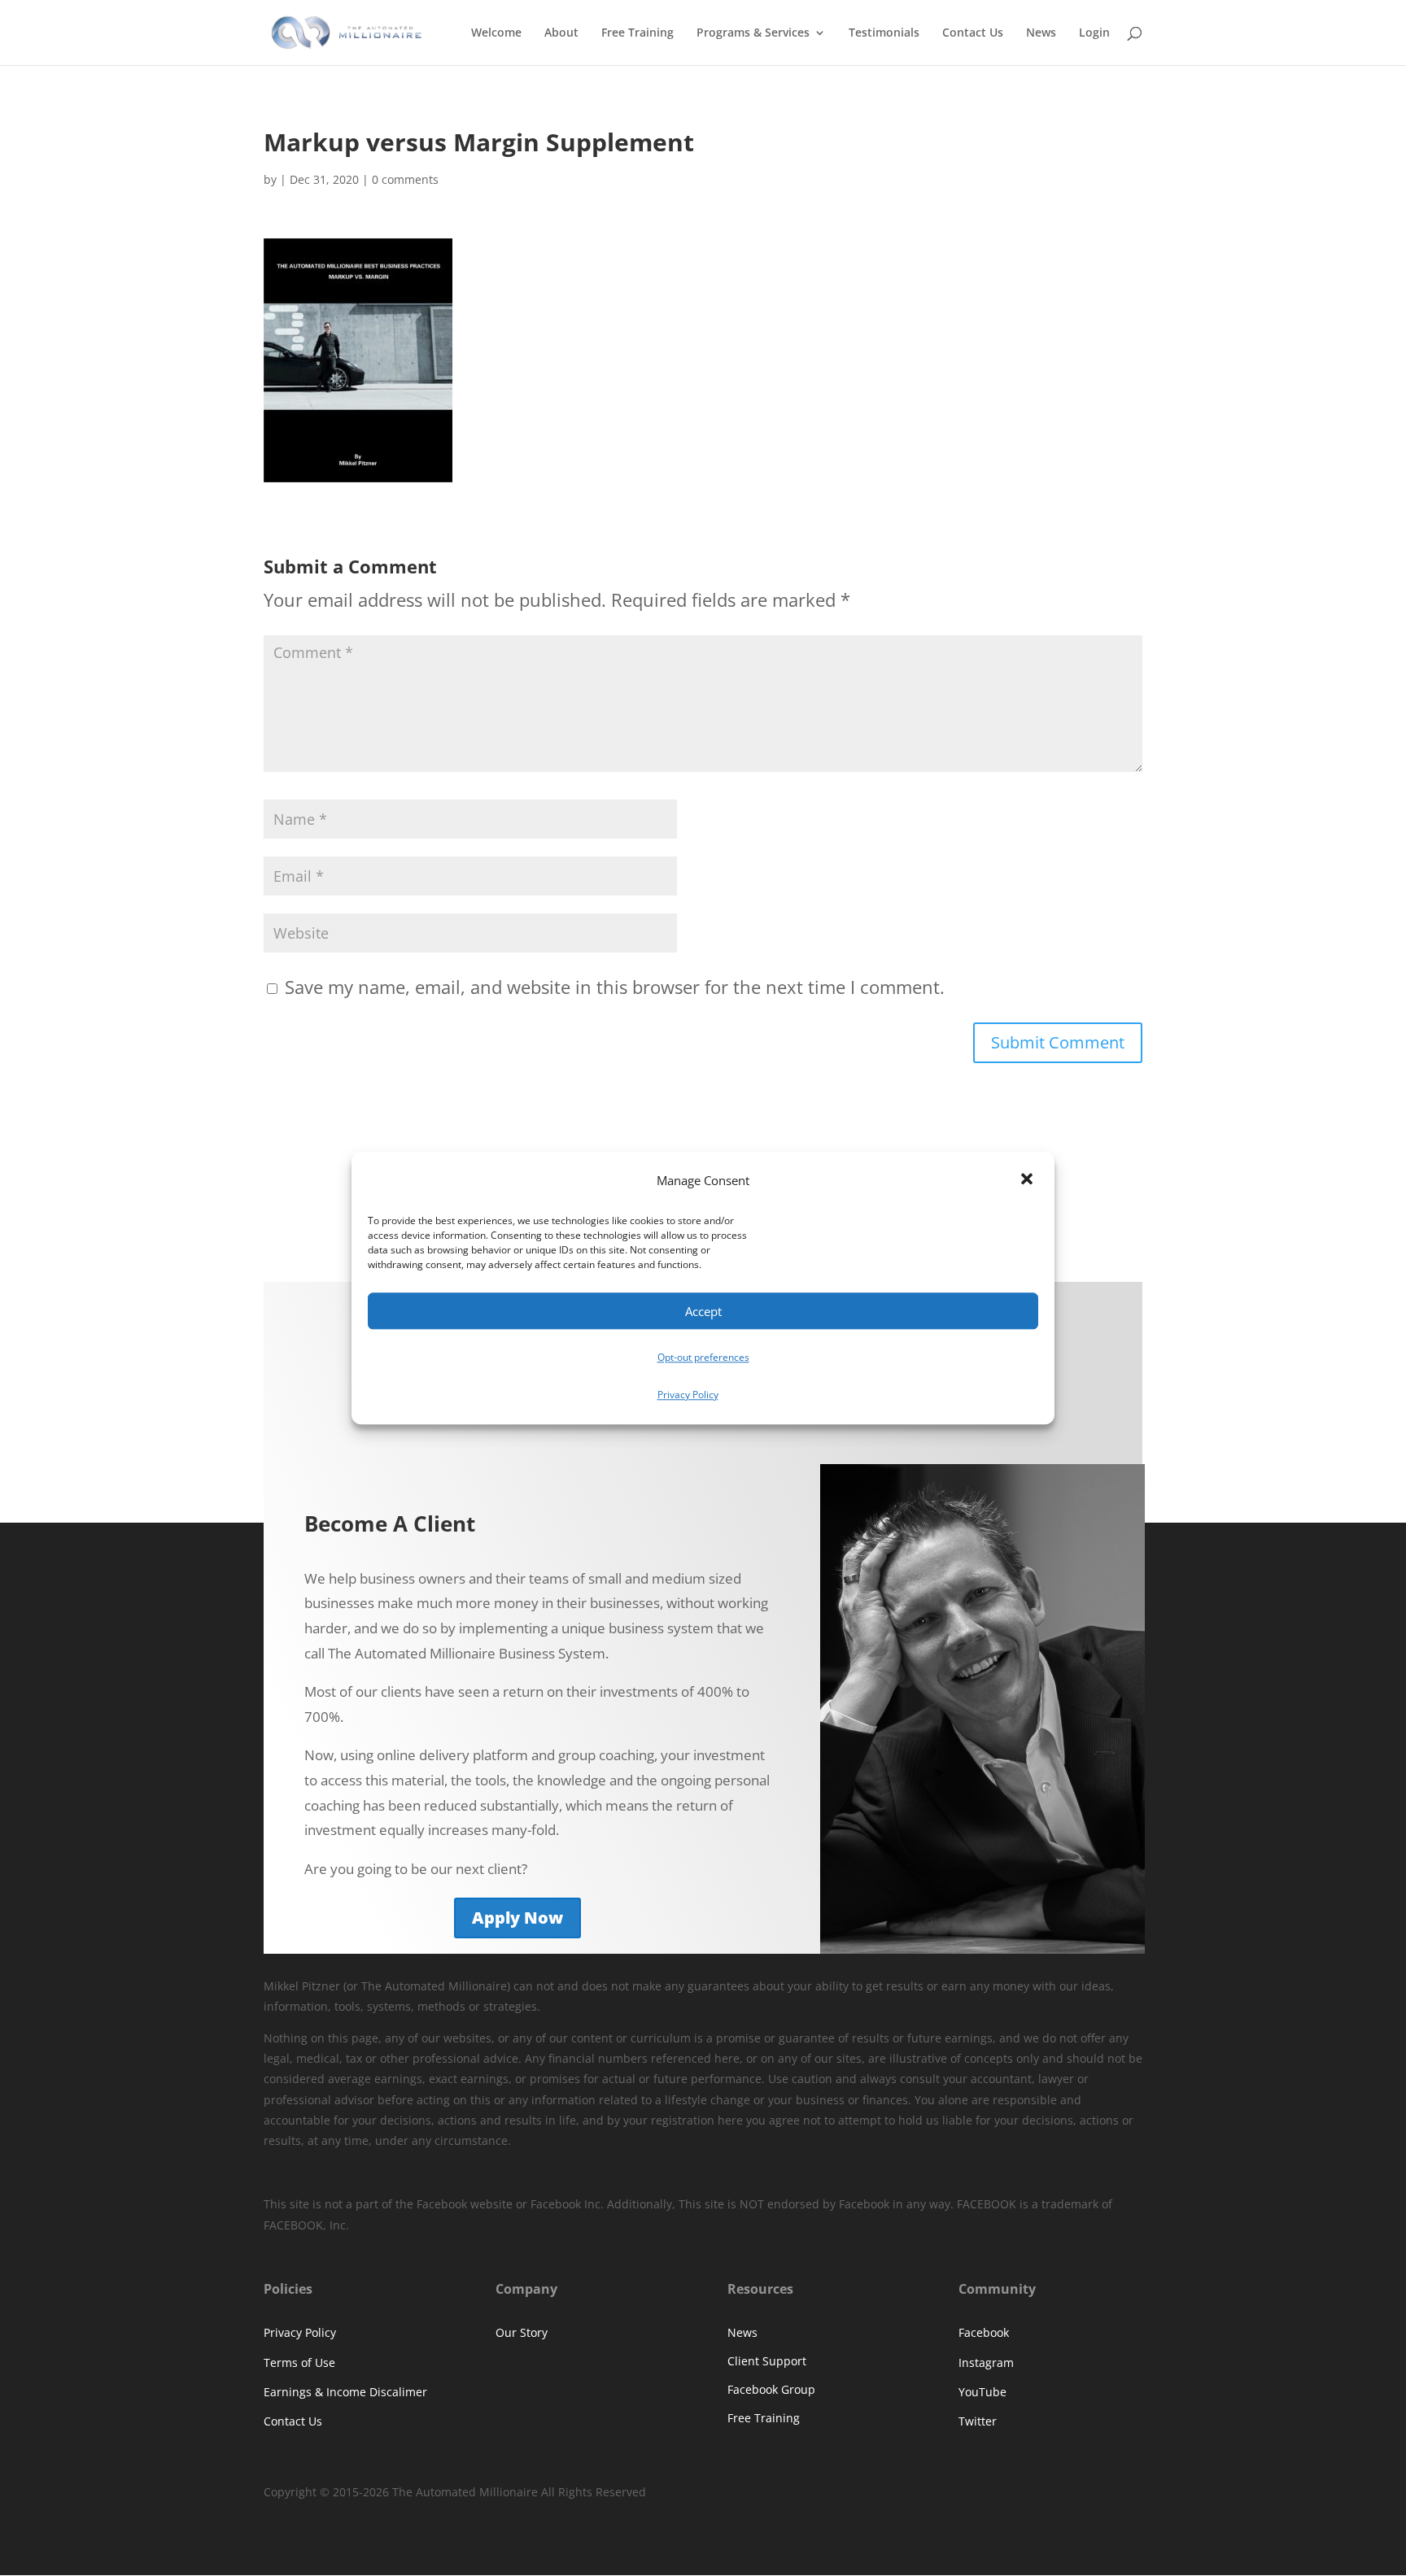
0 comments (405, 179)
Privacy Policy (688, 1395)
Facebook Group (771, 2389)
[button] (1028, 1181)
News (1041, 33)
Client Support (767, 2361)
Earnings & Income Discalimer (345, 2392)
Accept (703, 1311)
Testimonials (884, 33)
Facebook (984, 2332)
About (561, 33)
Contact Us (973, 33)
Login (1094, 33)
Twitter (978, 2421)
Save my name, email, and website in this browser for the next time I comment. (615, 987)
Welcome (496, 33)
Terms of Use (299, 2362)
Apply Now (517, 1918)
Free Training (638, 33)
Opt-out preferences (703, 1358)
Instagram (986, 2362)
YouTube (982, 2392)
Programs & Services (753, 33)
